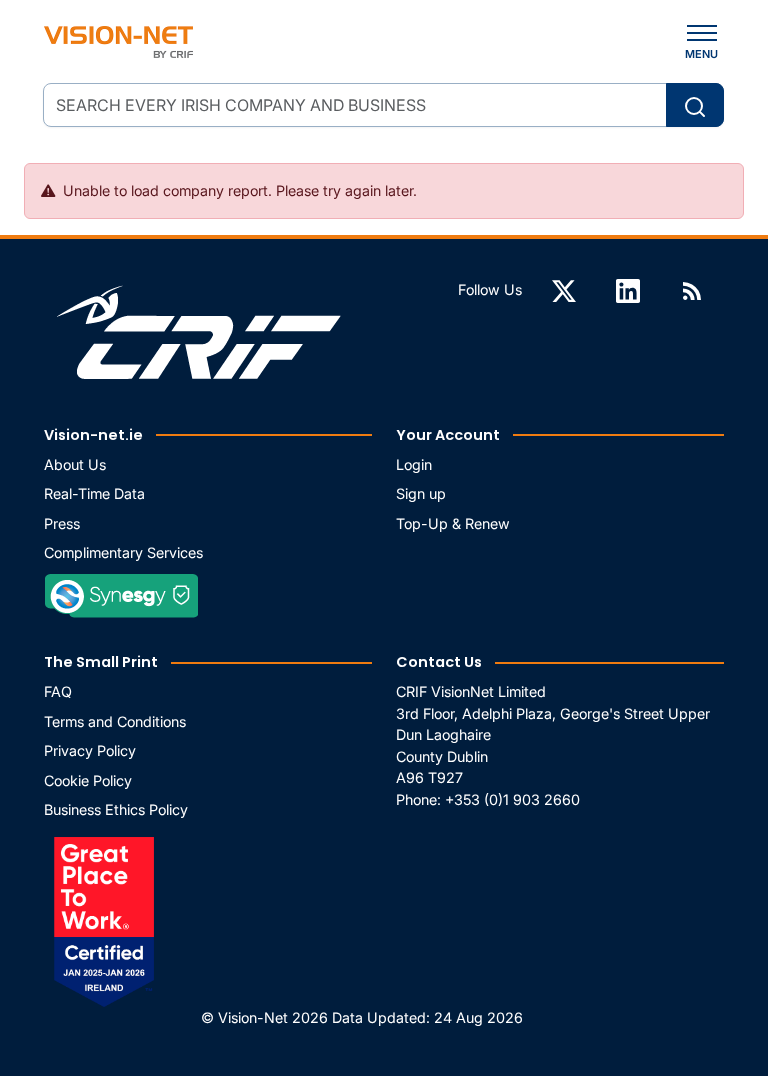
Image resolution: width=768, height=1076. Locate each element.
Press (62, 523)
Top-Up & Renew (453, 523)
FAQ (58, 691)
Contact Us (439, 662)
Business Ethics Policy (116, 809)
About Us (75, 464)
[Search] (695, 105)
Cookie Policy (88, 780)
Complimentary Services (123, 552)
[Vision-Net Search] (118, 42)
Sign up (421, 493)
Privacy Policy (90, 750)
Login (414, 464)
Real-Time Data (94, 493)
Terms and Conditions (115, 721)
